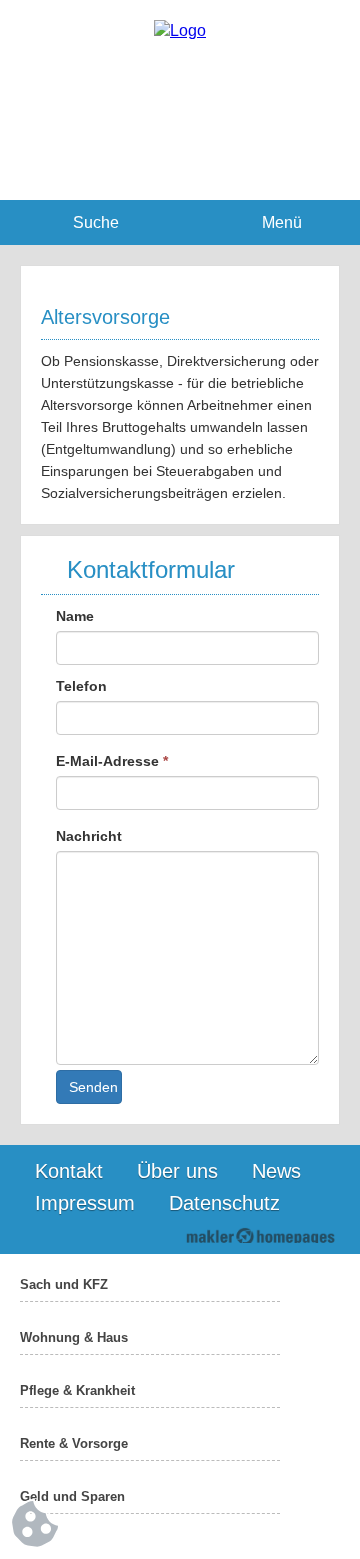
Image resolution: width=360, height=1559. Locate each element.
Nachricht (89, 836)
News (276, 1171)
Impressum (85, 1203)
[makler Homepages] (260, 1235)
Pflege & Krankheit (77, 1390)
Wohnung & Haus (74, 1337)
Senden (93, 1087)
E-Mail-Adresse (112, 761)
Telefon (81, 686)
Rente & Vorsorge (74, 1443)
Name (75, 616)
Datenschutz (224, 1203)
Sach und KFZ (64, 1284)
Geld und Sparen (72, 1496)
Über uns (177, 1171)
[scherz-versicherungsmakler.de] (180, 30)
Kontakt (69, 1171)
